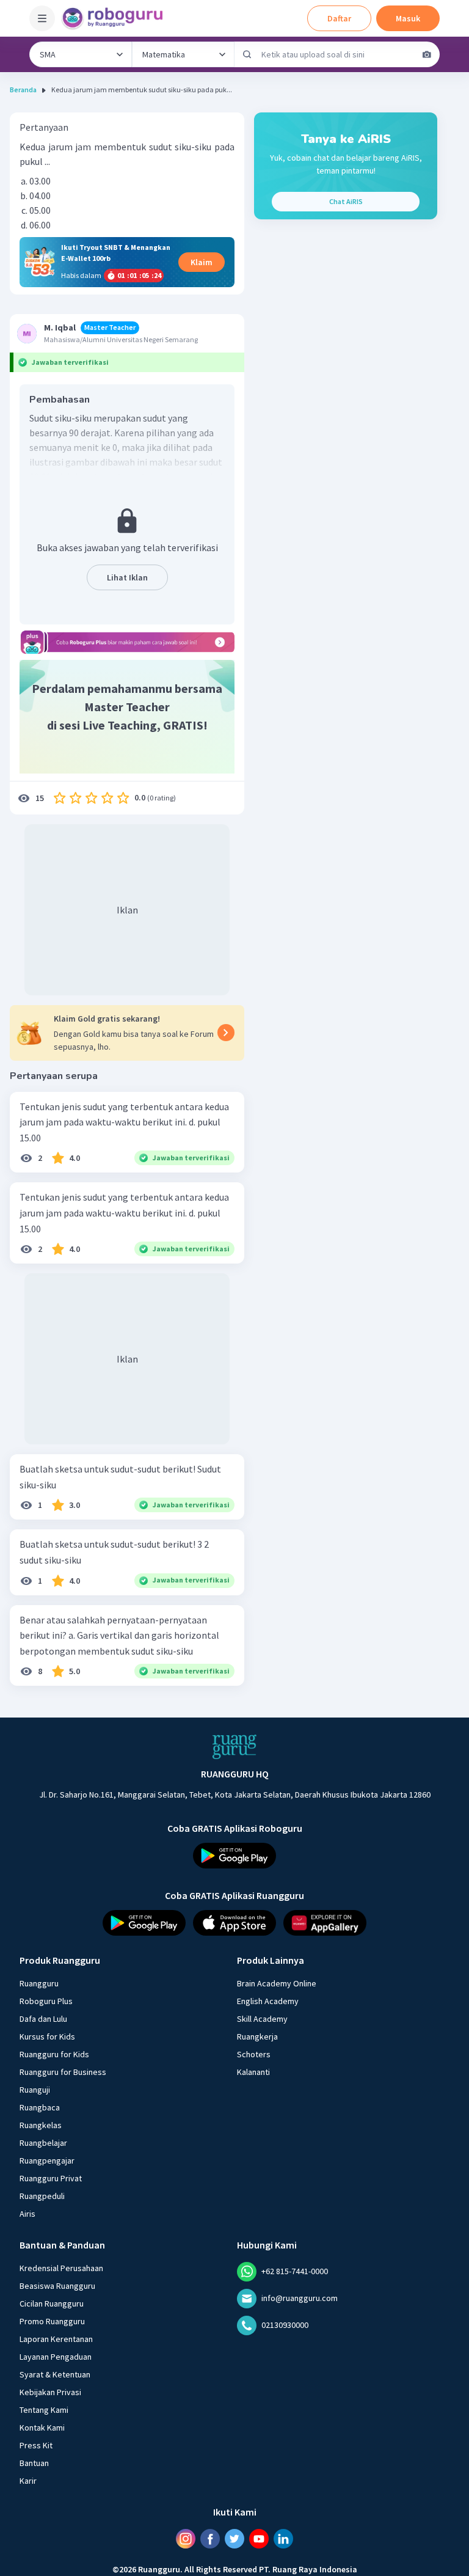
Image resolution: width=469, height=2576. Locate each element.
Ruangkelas (41, 2125)
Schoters (254, 2054)
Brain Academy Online (277, 1983)
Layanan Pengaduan (56, 2357)
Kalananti (253, 2072)
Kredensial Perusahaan (61, 2268)
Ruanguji (35, 2090)
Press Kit (36, 2445)
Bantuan (34, 2463)
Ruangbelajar (43, 2143)
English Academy (268, 2001)
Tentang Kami (44, 2410)
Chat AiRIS (346, 201)
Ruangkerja (257, 2036)
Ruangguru (39, 1983)
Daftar (339, 18)
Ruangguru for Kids (54, 2054)
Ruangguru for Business (63, 2072)
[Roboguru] (116, 18)
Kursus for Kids (47, 2036)
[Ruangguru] (234, 1747)
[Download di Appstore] (234, 1923)
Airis (27, 2214)
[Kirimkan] (247, 54)
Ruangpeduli (42, 2196)
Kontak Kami (42, 2428)
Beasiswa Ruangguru (57, 2286)
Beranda (23, 90)
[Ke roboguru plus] (127, 642)
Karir (28, 2481)
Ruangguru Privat (51, 2178)
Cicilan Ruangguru (52, 2303)
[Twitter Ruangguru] (234, 2539)
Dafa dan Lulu (43, 2019)
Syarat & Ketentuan (55, 2374)
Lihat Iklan (127, 577)
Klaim (202, 262)
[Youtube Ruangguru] (259, 2539)
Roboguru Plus (46, 2001)
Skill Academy (262, 2019)
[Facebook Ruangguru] (210, 2539)
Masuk (408, 18)
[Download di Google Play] (234, 1856)
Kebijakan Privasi (50, 2392)
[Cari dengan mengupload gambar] (427, 54)
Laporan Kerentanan (56, 2339)
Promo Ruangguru (52, 2321)
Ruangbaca (40, 2107)
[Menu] (42, 18)
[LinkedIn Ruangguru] (283, 2539)
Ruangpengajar (47, 2161)
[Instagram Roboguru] (186, 2539)
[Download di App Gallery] (325, 1923)
